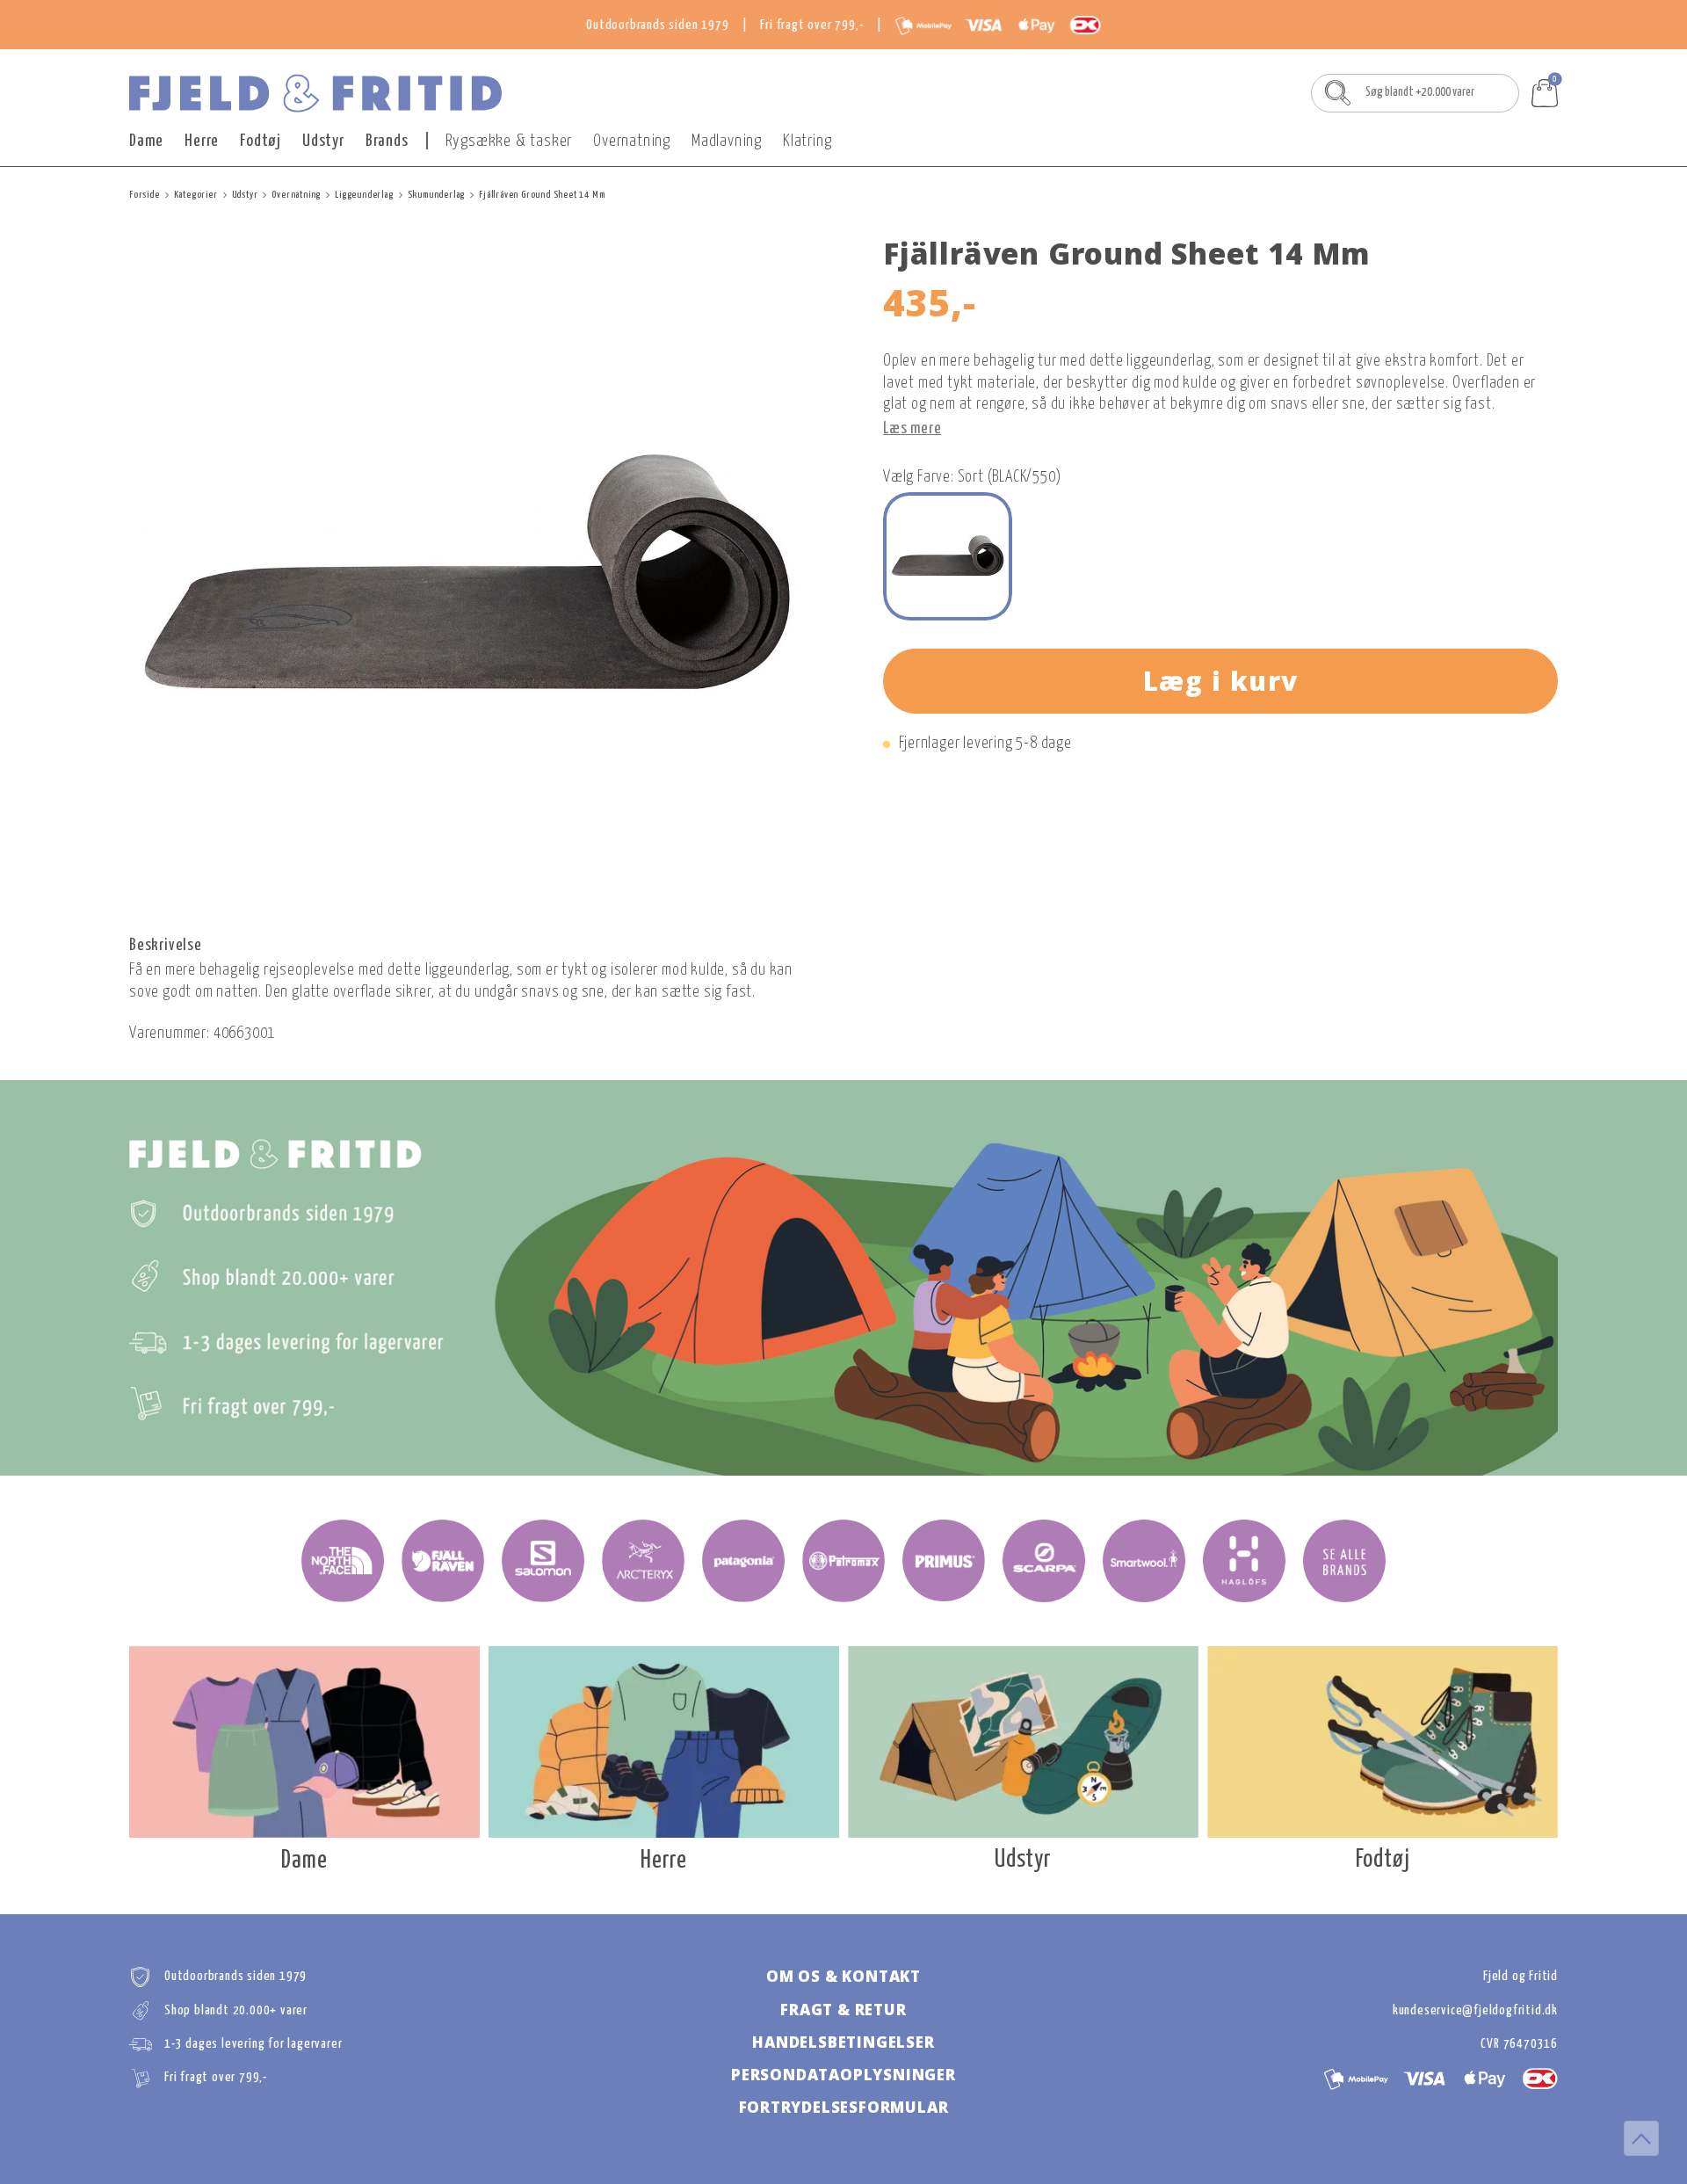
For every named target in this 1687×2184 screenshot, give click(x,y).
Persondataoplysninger (843, 2075)
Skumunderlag (437, 195)
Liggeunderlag (364, 195)
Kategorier (196, 195)
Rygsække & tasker (509, 141)
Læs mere (912, 429)
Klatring (807, 141)
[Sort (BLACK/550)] (948, 557)
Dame (146, 141)
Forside (145, 195)
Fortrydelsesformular (844, 2107)
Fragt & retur (843, 2010)
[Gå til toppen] (1641, 2138)
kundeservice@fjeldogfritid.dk (1475, 2010)
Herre (202, 141)
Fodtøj (261, 141)
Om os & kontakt (843, 1976)
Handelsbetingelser (843, 2042)
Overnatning (632, 141)
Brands (387, 141)
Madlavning (727, 141)
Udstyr (323, 141)
